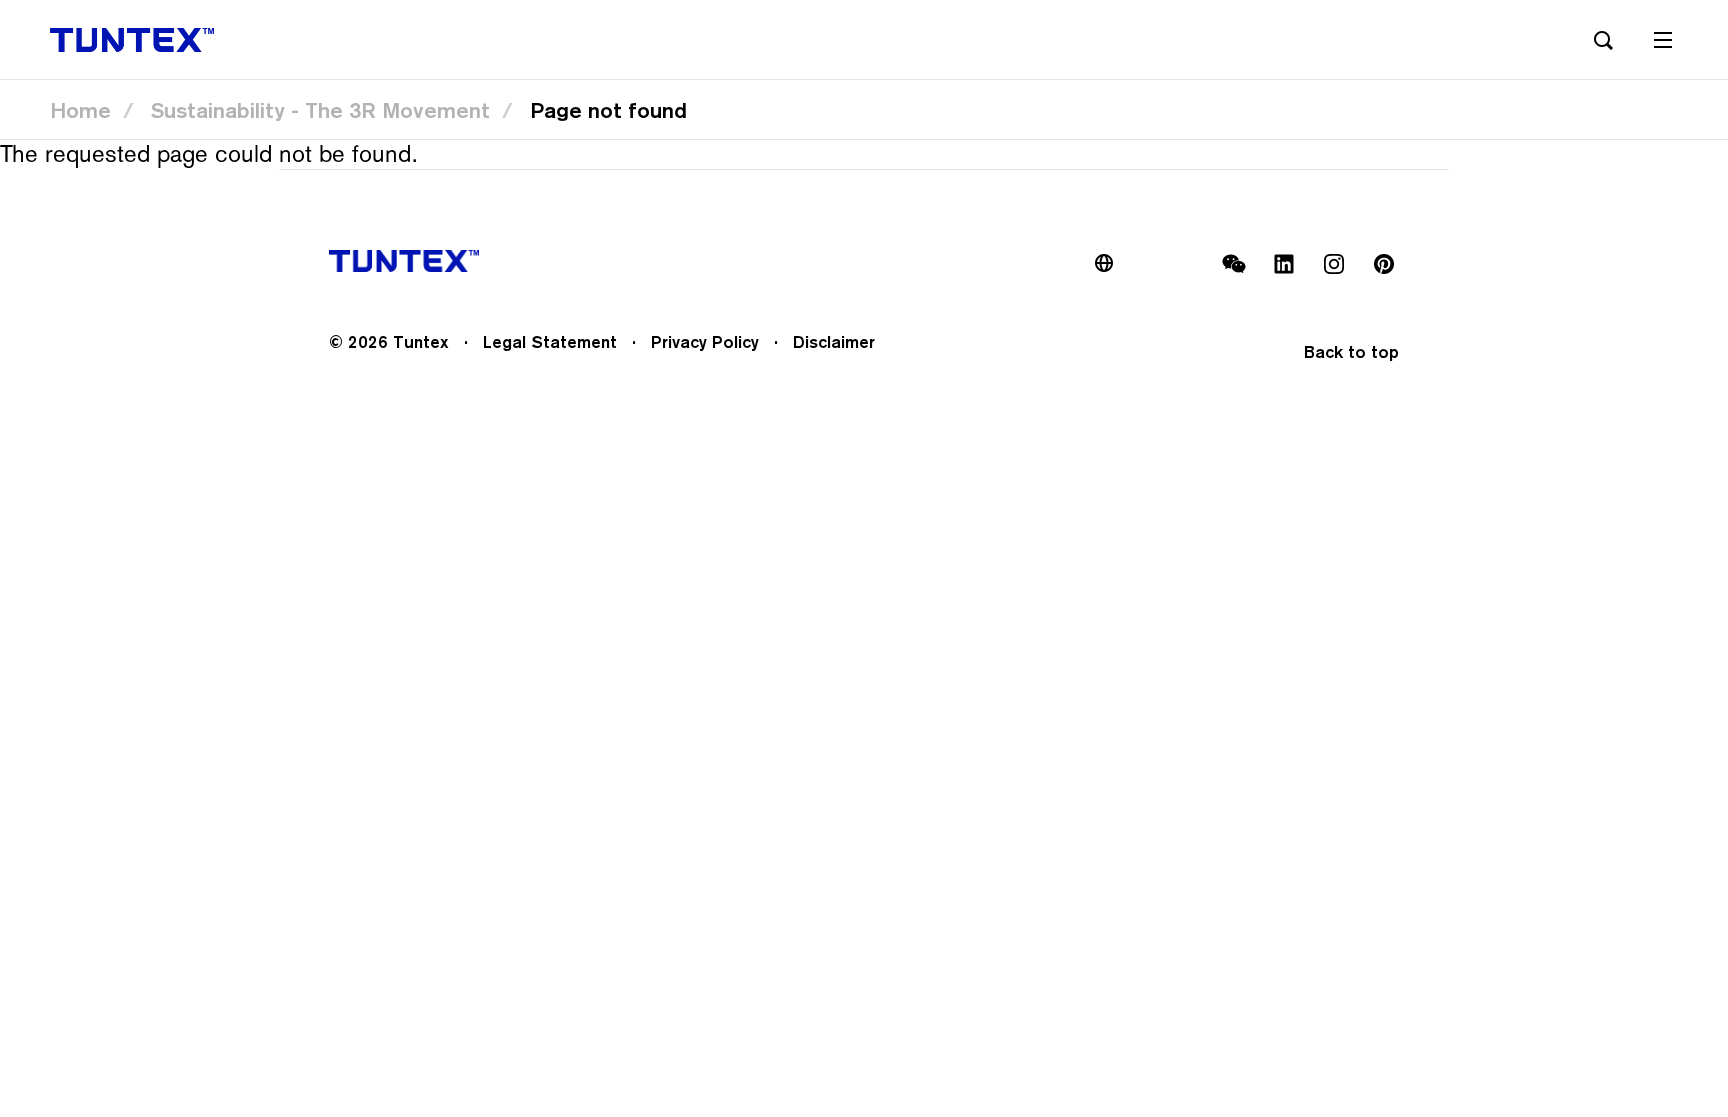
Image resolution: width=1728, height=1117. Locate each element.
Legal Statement (550, 342)
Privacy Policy (705, 342)
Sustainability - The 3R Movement (320, 110)
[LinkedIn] (1284, 264)
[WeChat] (1234, 264)
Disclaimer (834, 342)
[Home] (132, 40)
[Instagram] (1334, 264)
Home (80, 110)
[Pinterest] (1384, 264)
